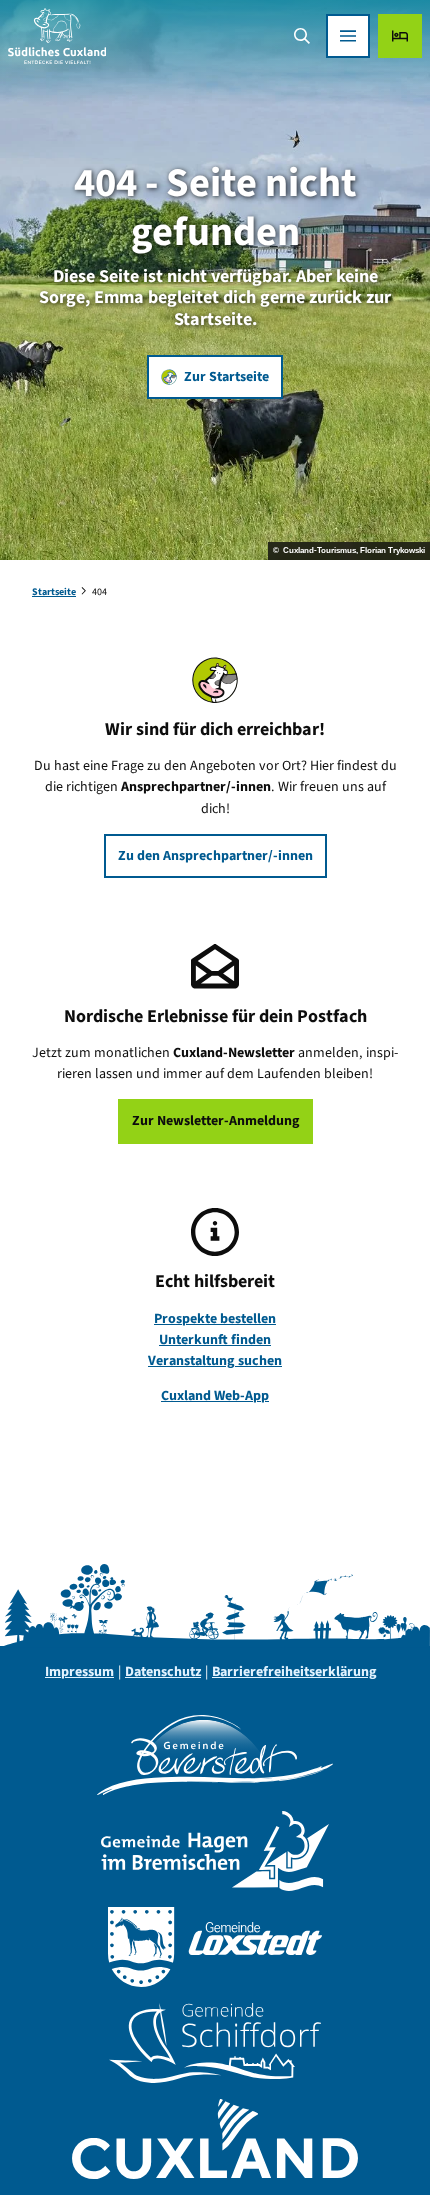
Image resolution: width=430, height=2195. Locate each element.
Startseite (54, 592)
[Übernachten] (400, 36)
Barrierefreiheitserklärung (294, 1672)
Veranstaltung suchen (215, 1361)
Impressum (79, 1672)
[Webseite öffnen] (214, 1755)
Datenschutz (163, 1672)
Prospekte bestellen (215, 1319)
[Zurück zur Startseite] (57, 36)
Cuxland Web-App (215, 1396)
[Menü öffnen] (348, 36)
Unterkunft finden (215, 1340)
